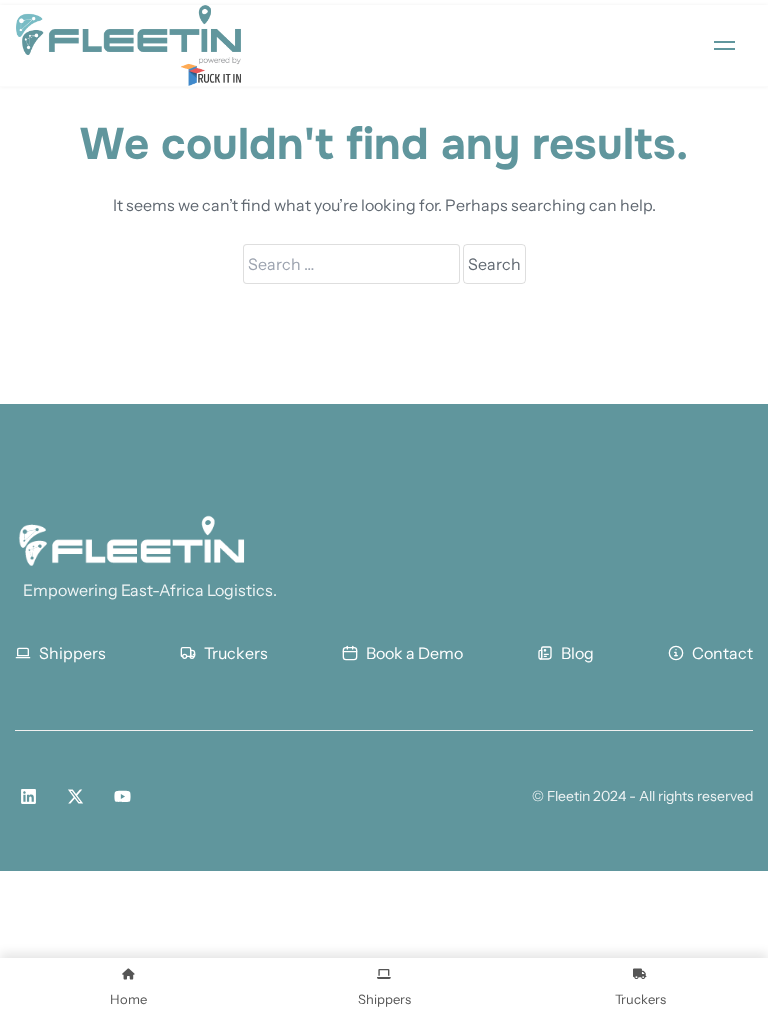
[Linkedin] (28, 796)
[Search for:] (353, 264)
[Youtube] (122, 796)
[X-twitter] (75, 796)
